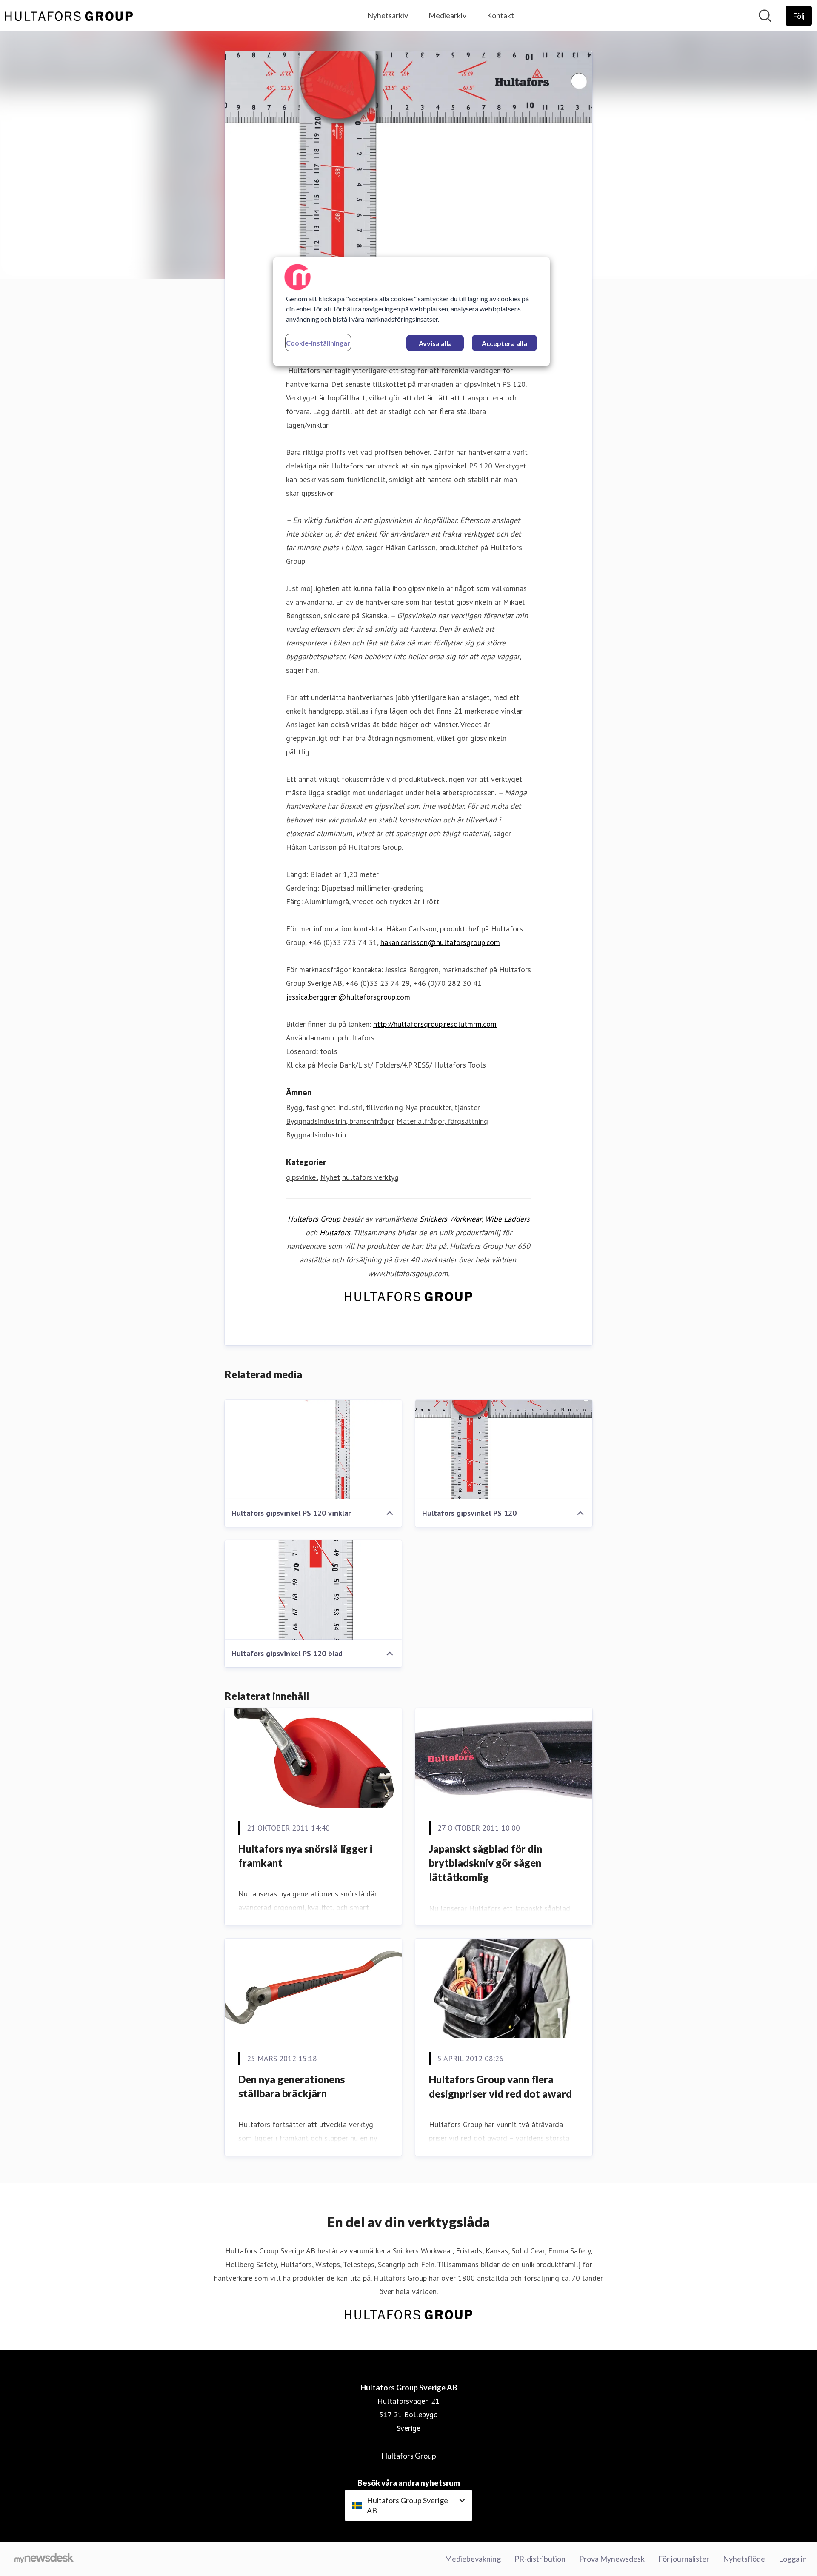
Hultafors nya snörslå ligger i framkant (306, 1856)
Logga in (793, 2559)
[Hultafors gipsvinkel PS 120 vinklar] (313, 1450)
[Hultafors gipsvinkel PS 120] (504, 1450)
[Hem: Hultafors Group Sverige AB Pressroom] (69, 16)
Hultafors (335, 1232)
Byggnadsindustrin (316, 1135)
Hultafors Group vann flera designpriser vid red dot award (500, 2086)
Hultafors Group (314, 1219)
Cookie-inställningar (318, 343)
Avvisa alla (435, 343)
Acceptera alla (504, 343)
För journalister (684, 2559)
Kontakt (500, 15)
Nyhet (330, 1177)
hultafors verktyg (370, 1177)
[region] (411, 311)
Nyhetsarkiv (388, 15)
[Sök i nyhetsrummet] (765, 16)
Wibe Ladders (507, 1219)
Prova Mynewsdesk (612, 2559)
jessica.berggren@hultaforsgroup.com (348, 997)
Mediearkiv (447, 15)
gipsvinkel (302, 1177)
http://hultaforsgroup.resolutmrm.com (435, 1024)
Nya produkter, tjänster (443, 1107)
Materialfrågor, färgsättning (442, 1121)
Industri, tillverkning (370, 1107)
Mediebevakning (473, 2559)
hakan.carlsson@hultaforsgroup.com (440, 942)
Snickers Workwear (451, 1219)
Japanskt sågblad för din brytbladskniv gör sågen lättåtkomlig (486, 1863)
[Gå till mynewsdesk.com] (44, 2559)
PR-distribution (540, 2559)
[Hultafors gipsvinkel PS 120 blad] (313, 1590)
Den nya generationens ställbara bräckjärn (291, 2086)
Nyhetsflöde (744, 2559)
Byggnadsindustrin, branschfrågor (340, 1121)
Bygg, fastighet (311, 1107)
